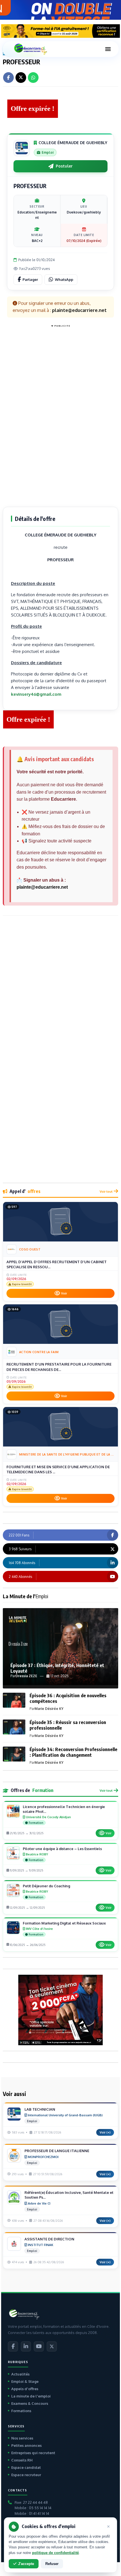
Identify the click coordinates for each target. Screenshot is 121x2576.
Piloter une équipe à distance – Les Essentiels (62, 1849)
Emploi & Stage (25, 2381)
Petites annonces (26, 2445)
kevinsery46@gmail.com (36, 694)
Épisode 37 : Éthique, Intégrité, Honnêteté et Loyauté (57, 1668)
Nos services (22, 2438)
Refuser (52, 2564)
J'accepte (26, 2564)
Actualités (20, 2374)
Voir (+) (105, 2132)
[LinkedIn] (26, 2346)
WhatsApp (64, 279)
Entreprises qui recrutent (33, 2453)
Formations (21, 2411)
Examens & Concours (30, 2403)
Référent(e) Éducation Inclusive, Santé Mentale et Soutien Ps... (69, 2195)
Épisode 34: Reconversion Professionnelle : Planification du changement (73, 1752)
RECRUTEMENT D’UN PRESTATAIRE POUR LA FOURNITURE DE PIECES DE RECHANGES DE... (59, 1367)
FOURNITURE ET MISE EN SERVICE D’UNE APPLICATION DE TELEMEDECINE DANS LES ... (58, 1469)
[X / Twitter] (52, 2346)
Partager (30, 279)
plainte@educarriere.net (42, 887)
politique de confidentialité (55, 2553)
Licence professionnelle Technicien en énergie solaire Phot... (64, 1809)
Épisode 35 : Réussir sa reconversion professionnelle (68, 1725)
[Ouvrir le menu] (108, 49)
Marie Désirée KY (49, 1709)
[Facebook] (13, 2346)
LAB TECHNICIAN (40, 2109)
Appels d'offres (25, 2389)
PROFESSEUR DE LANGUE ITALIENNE (57, 2151)
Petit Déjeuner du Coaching (46, 1886)
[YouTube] (39, 2346)
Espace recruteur (26, 2475)
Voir (64, 1293)
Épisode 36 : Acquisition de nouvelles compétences (68, 1698)
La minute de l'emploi (31, 2396)
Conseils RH (22, 2460)
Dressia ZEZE (26, 1676)
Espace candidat (26, 2467)
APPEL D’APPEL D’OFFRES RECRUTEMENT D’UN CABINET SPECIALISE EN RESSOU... (57, 1264)
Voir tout (106, 1191)
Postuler (64, 166)
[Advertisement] (60, 414)
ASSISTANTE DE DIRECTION (49, 2239)
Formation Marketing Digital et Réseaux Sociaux (64, 1923)
